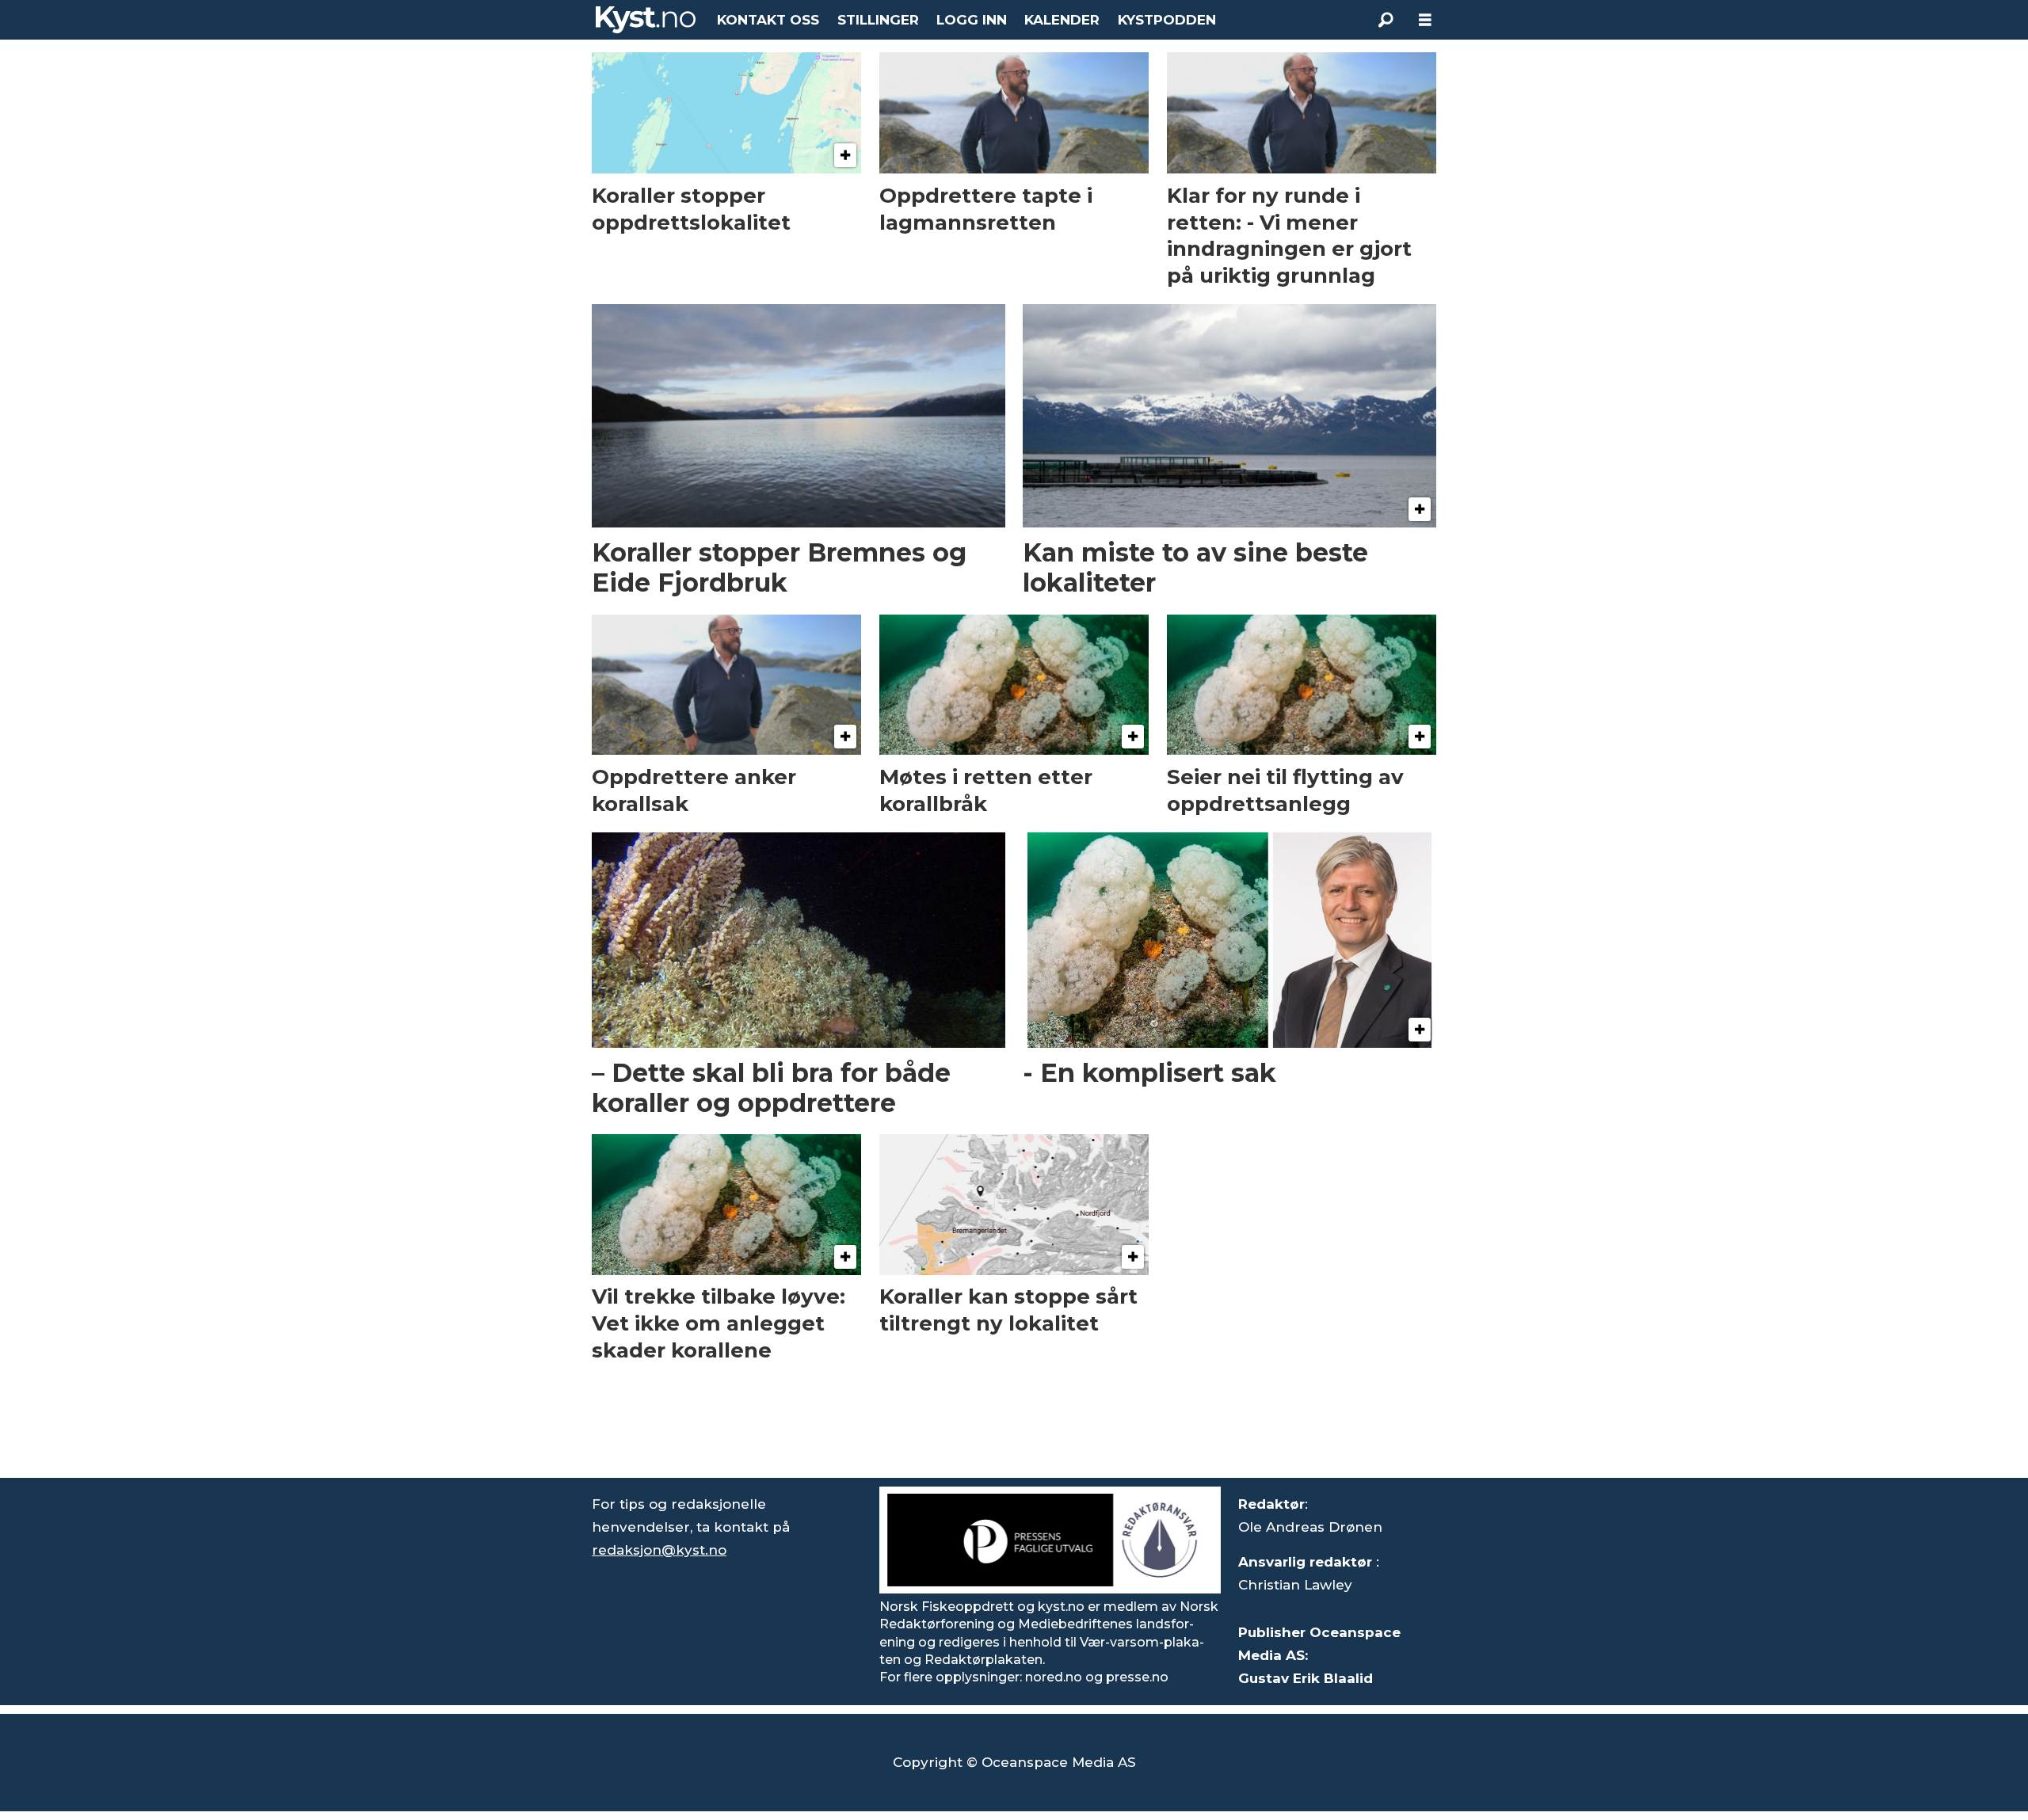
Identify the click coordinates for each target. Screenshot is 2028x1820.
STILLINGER (878, 20)
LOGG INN (972, 20)
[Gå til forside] (646, 20)
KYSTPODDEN (1167, 20)
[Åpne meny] (1425, 20)
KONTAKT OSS (768, 20)
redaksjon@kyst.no (659, 1550)
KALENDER (1062, 20)
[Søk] (1386, 20)
